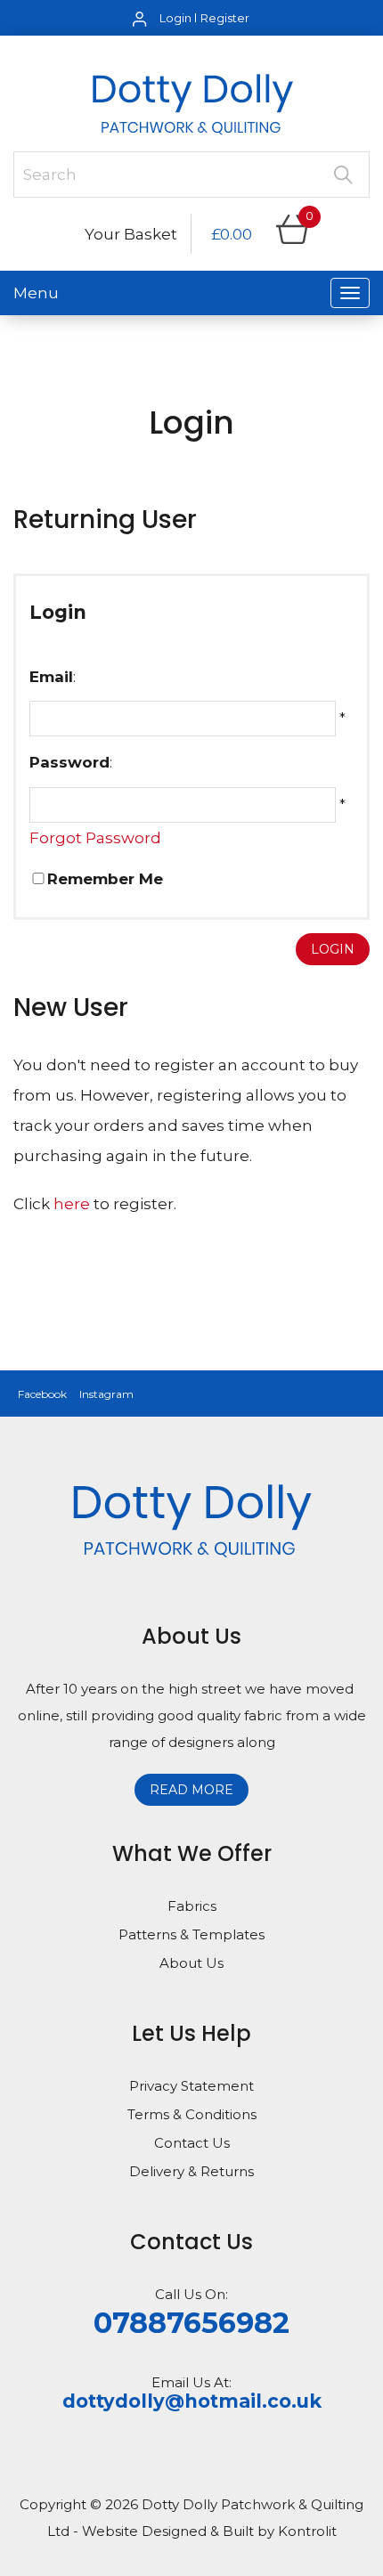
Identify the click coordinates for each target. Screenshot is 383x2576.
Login (175, 18)
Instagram (106, 1394)
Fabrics (192, 1906)
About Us (191, 1963)
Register (225, 18)
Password (69, 762)
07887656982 (191, 2323)
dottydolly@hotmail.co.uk (192, 2401)
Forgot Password (95, 838)
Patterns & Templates (191, 1934)
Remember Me (105, 879)
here (72, 1204)
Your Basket (131, 234)
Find (343, 175)
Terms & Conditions (192, 2114)
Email (51, 677)
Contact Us (192, 2143)
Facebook (42, 1394)
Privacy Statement (191, 2086)
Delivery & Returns (191, 2171)
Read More (191, 1790)
